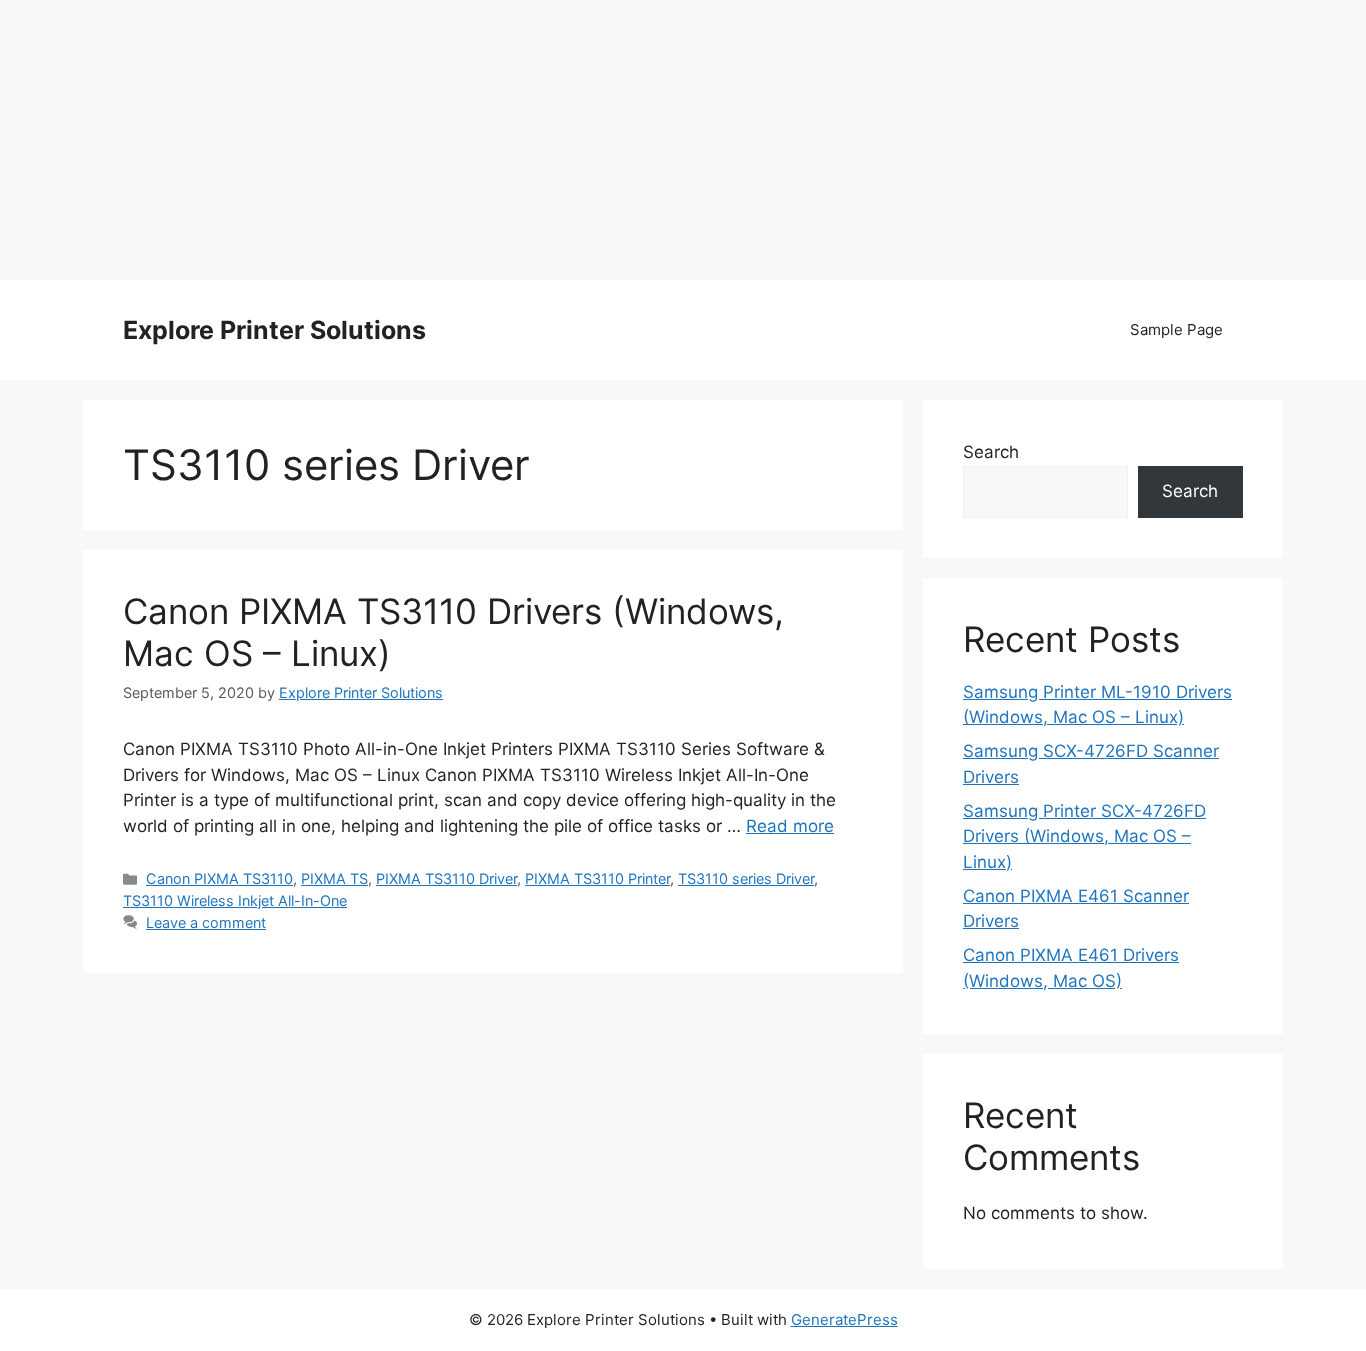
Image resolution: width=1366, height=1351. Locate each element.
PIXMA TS (334, 878)
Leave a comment (206, 922)
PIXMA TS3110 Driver (446, 878)
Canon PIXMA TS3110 (219, 878)
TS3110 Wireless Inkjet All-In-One (235, 900)
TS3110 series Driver (746, 878)
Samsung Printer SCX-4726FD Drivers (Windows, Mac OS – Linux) (1084, 836)
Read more (790, 826)
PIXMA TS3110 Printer (597, 878)
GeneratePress (844, 1319)
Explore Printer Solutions (274, 330)
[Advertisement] (683, 140)
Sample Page (1176, 329)
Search (991, 452)
